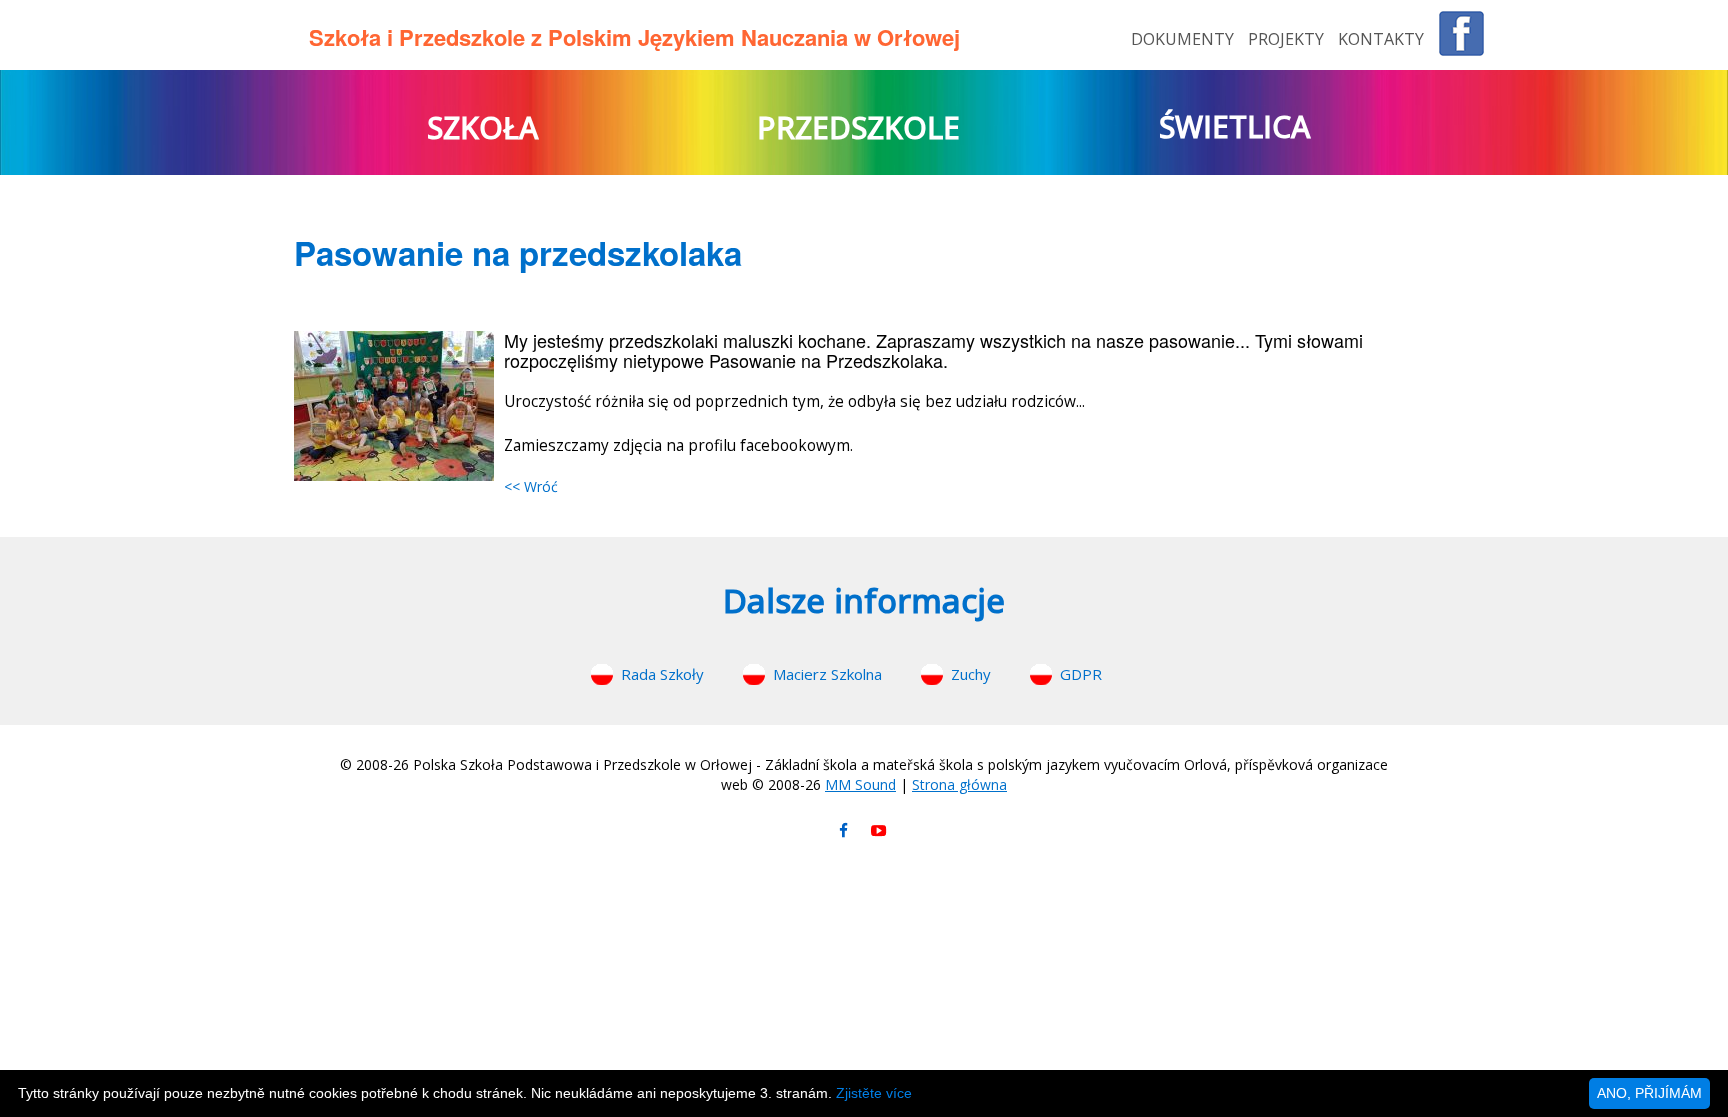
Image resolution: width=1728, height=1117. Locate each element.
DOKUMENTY (1184, 39)
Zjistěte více (874, 1093)
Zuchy (971, 674)
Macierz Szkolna (827, 674)
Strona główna (959, 784)
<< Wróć (531, 486)
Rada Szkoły (662, 674)
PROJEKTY (1288, 39)
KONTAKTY (1381, 39)
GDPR (1081, 674)
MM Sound (860, 784)
